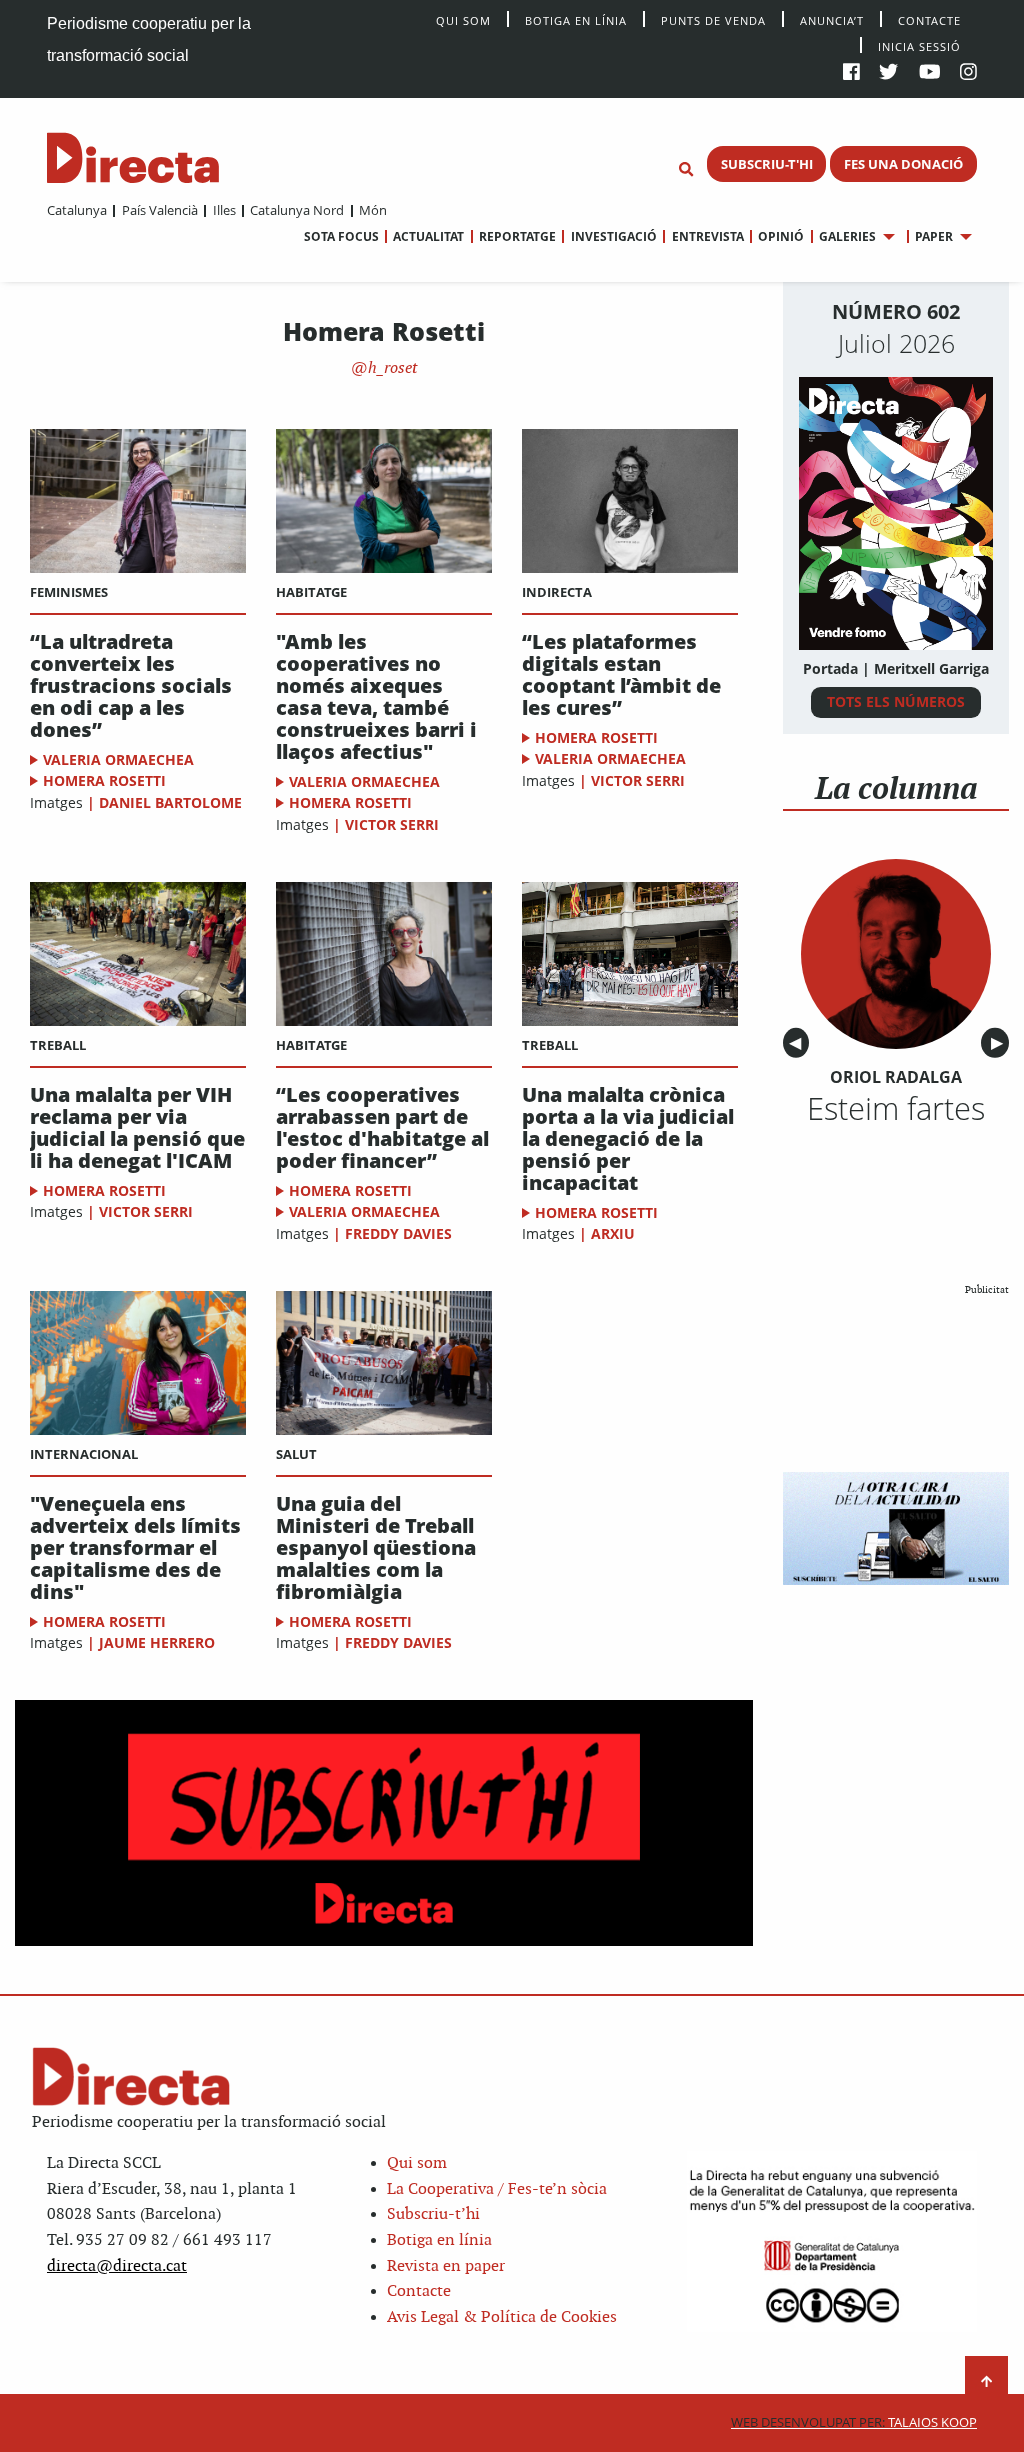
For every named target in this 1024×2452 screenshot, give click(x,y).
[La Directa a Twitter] (888, 73)
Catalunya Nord (297, 210)
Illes (224, 210)
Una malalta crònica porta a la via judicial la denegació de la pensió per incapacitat (628, 1139)
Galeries (847, 236)
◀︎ (799, 1043)
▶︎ (1000, 1043)
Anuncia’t (832, 19)
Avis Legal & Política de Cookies (502, 2317)
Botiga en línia (576, 19)
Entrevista (707, 236)
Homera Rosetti (104, 780)
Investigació (613, 236)
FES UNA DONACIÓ (903, 164)
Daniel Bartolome (170, 802)
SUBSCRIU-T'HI (767, 164)
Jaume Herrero (157, 1642)
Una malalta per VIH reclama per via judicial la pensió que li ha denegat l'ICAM (137, 1128)
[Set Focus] (686, 170)
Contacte (929, 19)
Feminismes (69, 592)
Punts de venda (713, 19)
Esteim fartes (896, 1108)
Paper (934, 236)
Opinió (781, 236)
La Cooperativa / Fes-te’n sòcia (497, 2189)
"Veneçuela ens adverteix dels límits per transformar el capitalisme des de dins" (135, 1548)
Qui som (417, 2163)
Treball (58, 1045)
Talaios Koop (854, 2422)
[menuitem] (77, 210)
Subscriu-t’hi (433, 2214)
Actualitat (428, 236)
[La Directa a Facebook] (851, 73)
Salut (296, 1454)
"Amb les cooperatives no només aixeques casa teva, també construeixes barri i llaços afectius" (376, 697)
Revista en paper (446, 2266)
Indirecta (557, 592)
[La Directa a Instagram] (968, 73)
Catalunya (77, 210)
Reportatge (517, 236)
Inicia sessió (919, 45)
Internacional (84, 1454)
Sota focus (341, 236)
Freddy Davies (398, 1233)
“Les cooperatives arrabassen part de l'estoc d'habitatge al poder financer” (382, 1128)
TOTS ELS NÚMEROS (896, 701)
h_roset (390, 368)
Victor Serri (392, 824)
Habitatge (311, 592)
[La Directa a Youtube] (930, 73)
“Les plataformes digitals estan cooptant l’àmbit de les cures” (621, 675)
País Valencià (159, 210)
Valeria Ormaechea (118, 759)
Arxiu (613, 1233)
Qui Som (463, 20)
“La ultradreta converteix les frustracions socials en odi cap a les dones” (131, 686)
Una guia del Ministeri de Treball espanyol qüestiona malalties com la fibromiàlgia (376, 1548)
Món (373, 210)
